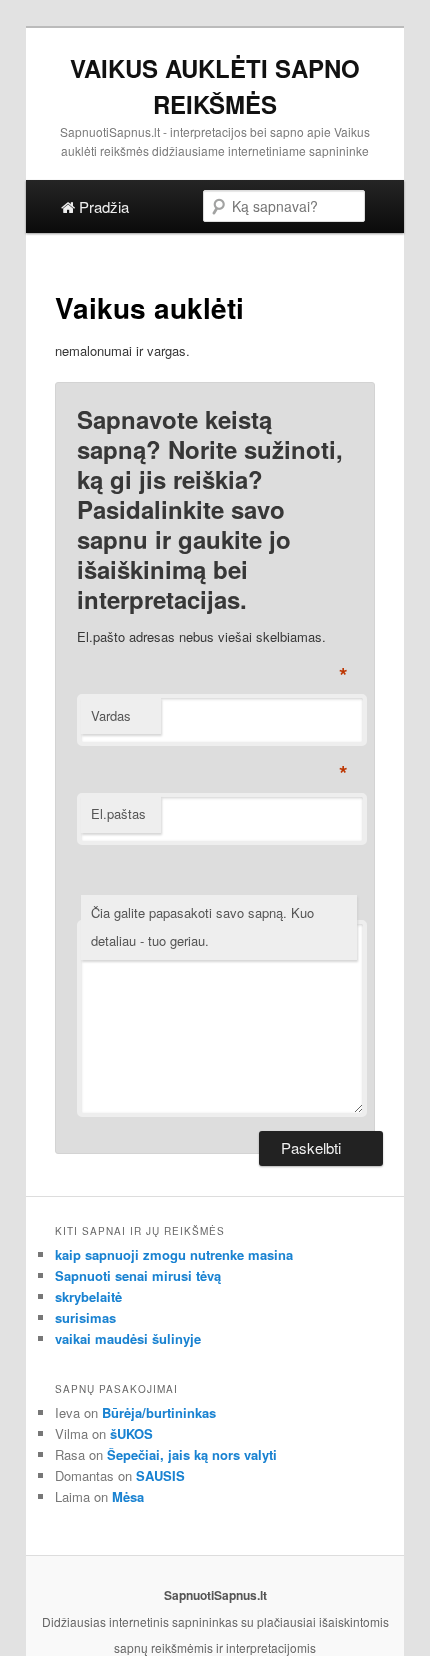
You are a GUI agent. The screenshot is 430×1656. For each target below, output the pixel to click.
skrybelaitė (88, 1296)
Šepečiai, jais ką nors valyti (192, 1454)
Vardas (111, 715)
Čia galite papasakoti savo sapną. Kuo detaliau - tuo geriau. (202, 927)
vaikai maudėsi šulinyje (128, 1338)
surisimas (85, 1317)
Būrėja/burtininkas (159, 1412)
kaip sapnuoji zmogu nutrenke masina (174, 1254)
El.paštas (118, 813)
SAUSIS (160, 1475)
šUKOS (131, 1433)
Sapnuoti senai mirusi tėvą (138, 1275)
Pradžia (102, 206)
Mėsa (128, 1496)
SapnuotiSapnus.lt (215, 1595)
